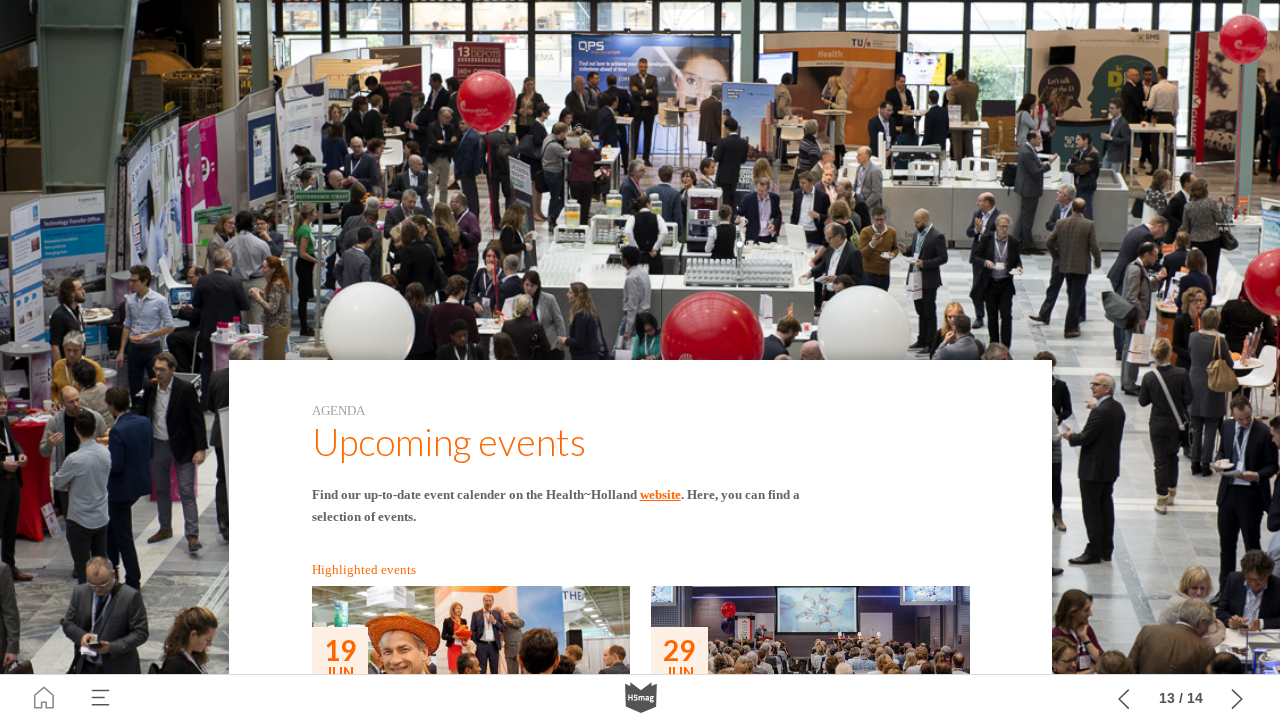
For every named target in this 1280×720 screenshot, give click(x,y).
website (660, 494)
